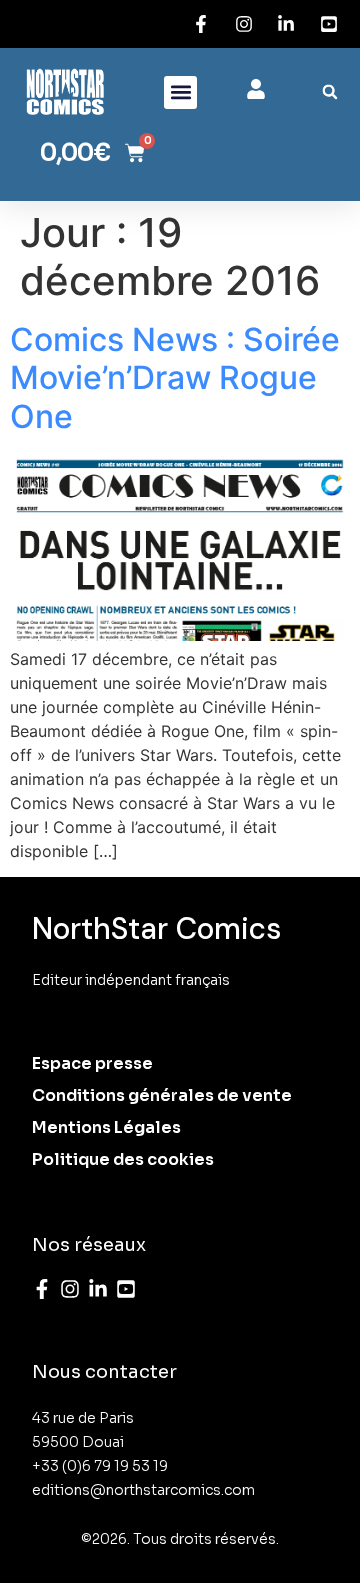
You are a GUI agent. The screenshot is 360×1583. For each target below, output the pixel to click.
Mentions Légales (106, 1127)
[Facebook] (42, 1289)
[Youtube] (126, 1289)
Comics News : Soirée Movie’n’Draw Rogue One (175, 378)
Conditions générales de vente (162, 1095)
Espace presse (92, 1063)
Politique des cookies (123, 1159)
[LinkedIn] (98, 1289)
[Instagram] (70, 1289)
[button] (180, 92)
